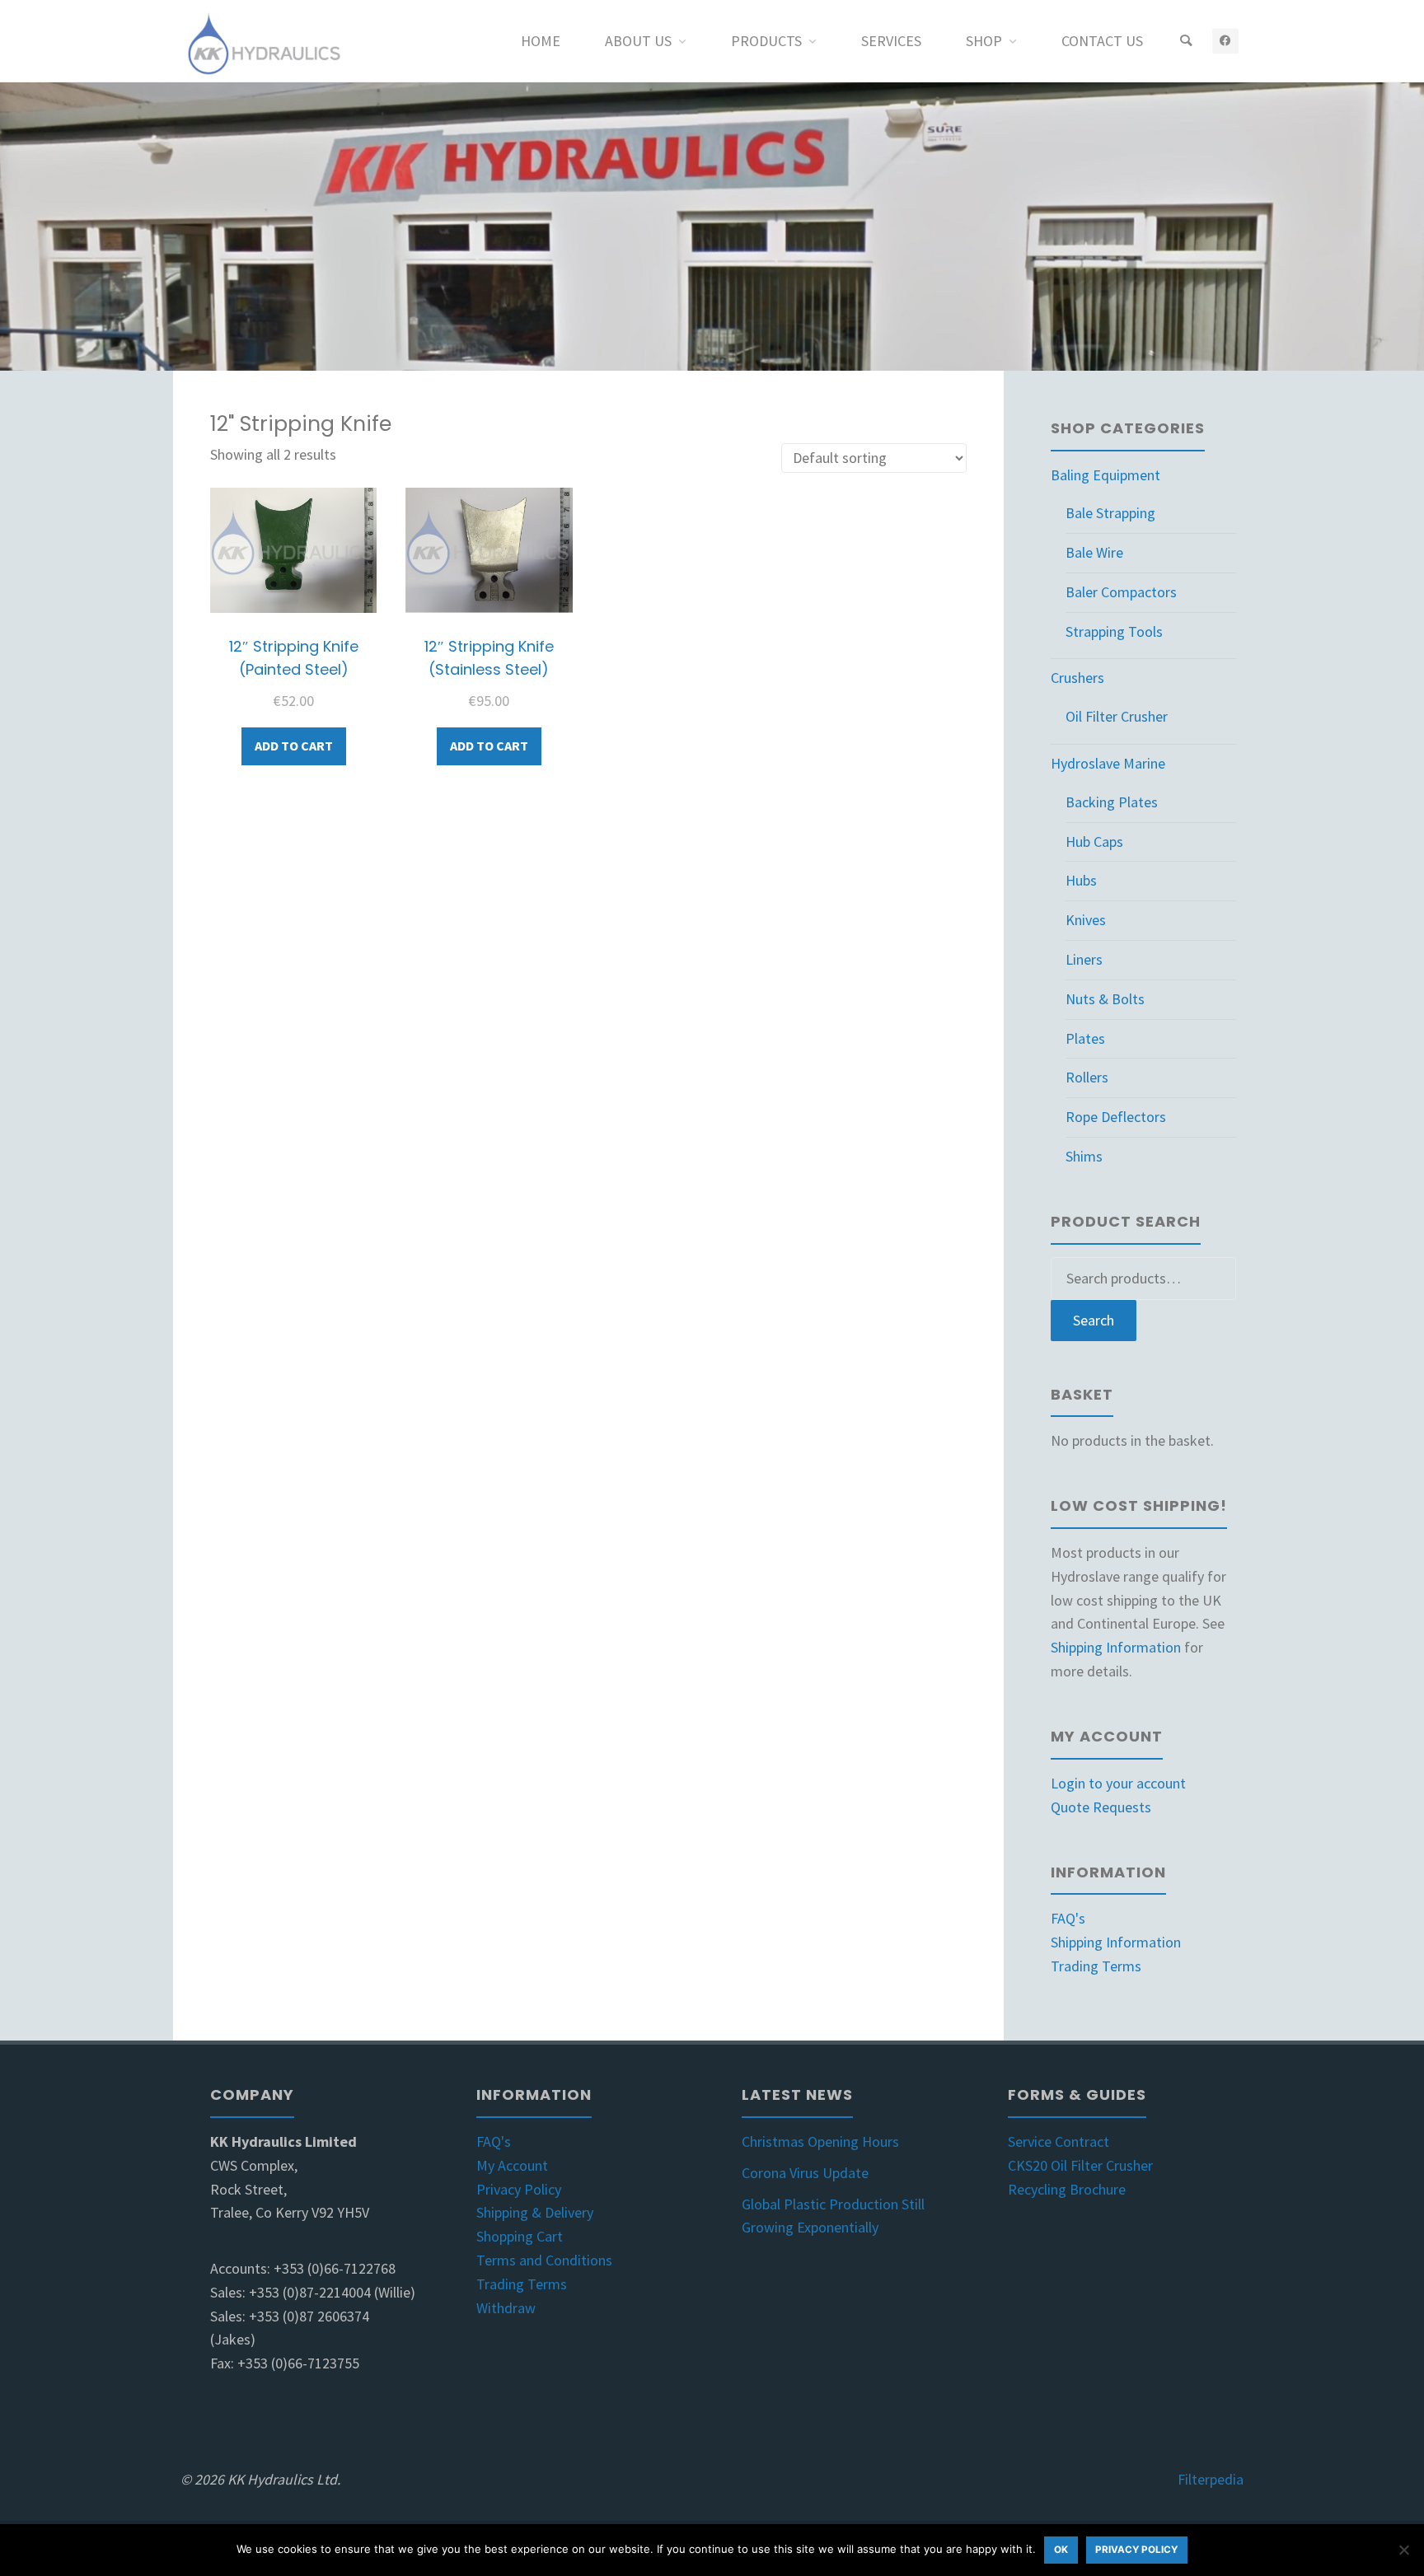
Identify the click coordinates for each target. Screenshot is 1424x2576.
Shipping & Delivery (535, 2212)
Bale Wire (1094, 552)
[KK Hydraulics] (262, 41)
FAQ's (1068, 1918)
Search (1094, 1320)
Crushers (1077, 678)
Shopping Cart (520, 2236)
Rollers (1087, 1077)
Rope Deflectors (1116, 1117)
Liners (1084, 959)
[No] (1403, 2550)
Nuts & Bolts (1105, 999)
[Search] (1186, 41)
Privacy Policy (519, 2189)
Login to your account (1118, 1783)
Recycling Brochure (1067, 2189)
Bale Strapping (1110, 513)
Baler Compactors (1121, 592)
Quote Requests (1101, 1807)
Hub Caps (1094, 842)
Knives (1086, 920)
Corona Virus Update (805, 2173)
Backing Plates (1112, 802)
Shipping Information (1116, 1647)
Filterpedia (1211, 2479)
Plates (1085, 1038)
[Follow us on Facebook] (1225, 41)
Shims (1084, 1156)
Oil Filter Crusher (1117, 716)
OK (1061, 2550)
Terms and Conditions (544, 2260)
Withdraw (506, 2308)
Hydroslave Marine (1108, 763)
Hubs (1081, 880)
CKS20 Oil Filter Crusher (1080, 2165)
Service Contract (1059, 2141)
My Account (512, 2165)
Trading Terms (1096, 1966)
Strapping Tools (1114, 631)
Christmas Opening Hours (820, 2141)
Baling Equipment (1105, 475)
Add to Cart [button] (294, 746)
